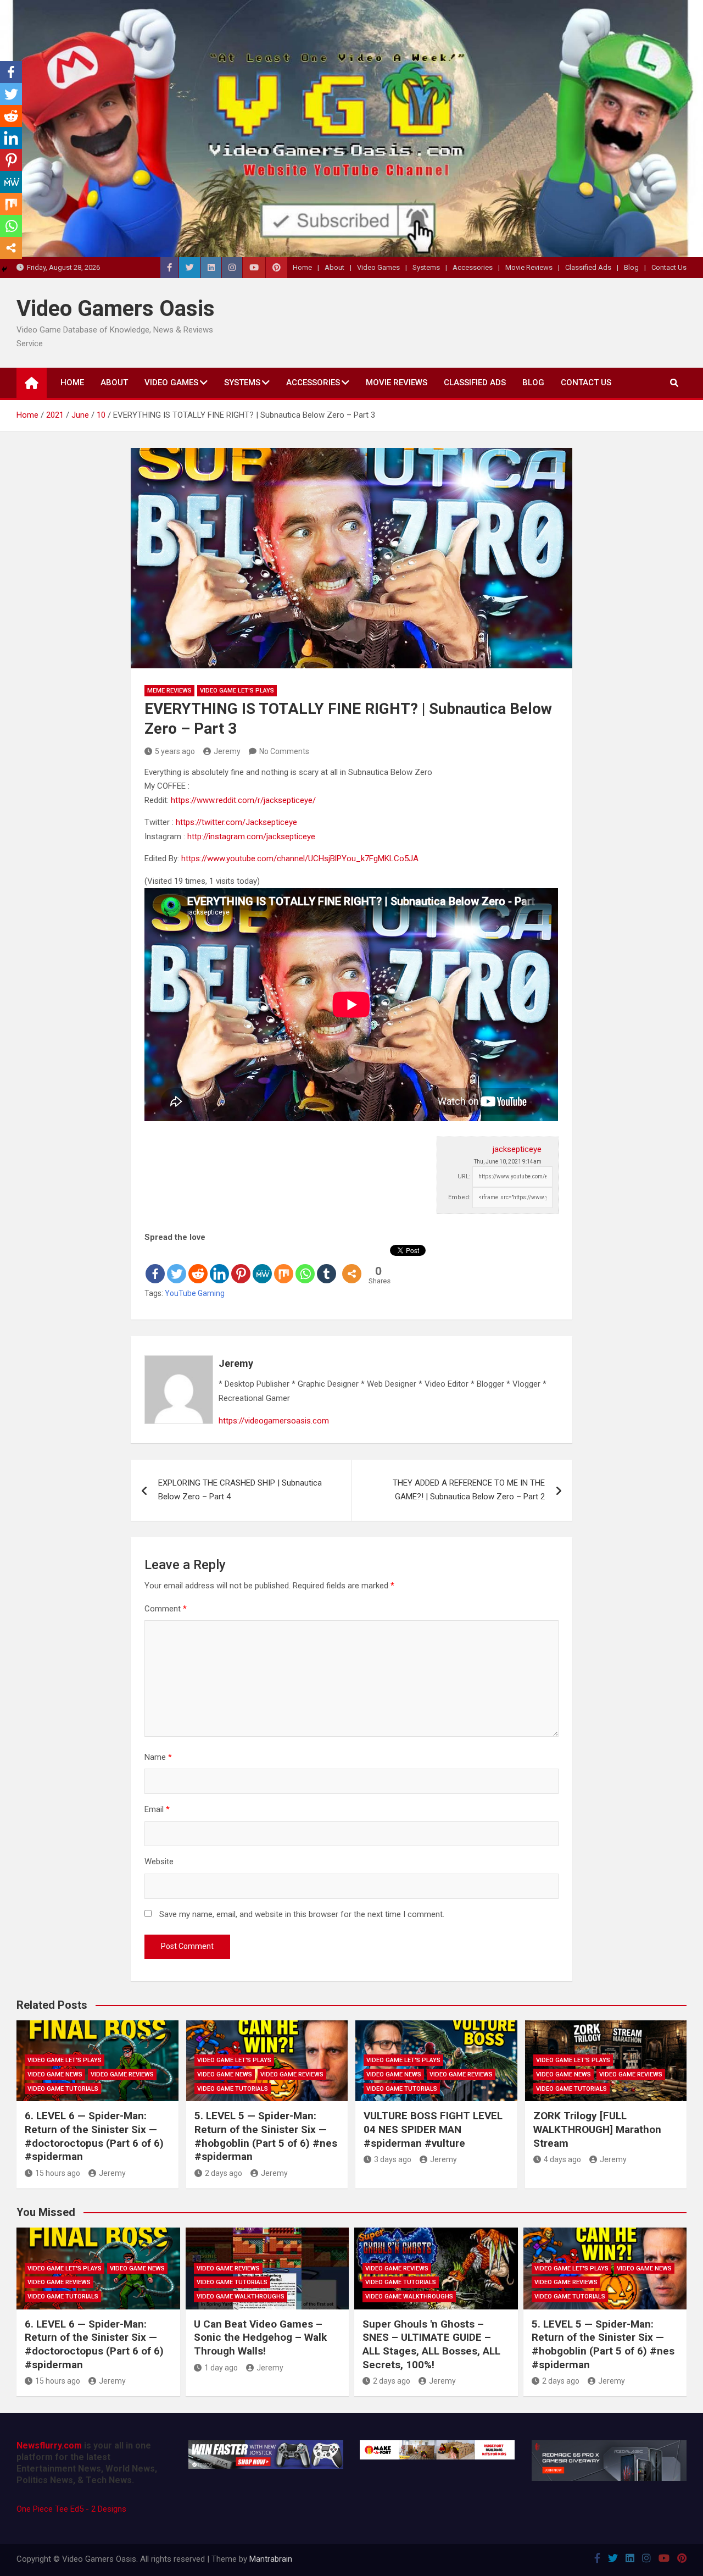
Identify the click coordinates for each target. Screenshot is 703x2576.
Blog (631, 267)
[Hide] (4, 269)
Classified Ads (588, 267)
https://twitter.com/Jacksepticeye (236, 822)
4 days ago (562, 2159)
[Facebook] (155, 1265)
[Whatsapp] (305, 1265)
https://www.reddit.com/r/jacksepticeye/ (243, 800)
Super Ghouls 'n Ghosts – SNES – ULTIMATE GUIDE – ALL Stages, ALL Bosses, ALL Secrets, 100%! (431, 2344)
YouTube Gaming (195, 1293)
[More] (352, 1265)
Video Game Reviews (122, 2074)
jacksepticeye (517, 1149)
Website (159, 1862)
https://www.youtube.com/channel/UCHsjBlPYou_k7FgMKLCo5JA (300, 858)
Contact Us (669, 267)
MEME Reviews (169, 691)
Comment (166, 1609)
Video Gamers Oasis (116, 309)
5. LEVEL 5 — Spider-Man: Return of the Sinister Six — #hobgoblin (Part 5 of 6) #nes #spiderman (266, 2136)
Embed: (459, 1197)
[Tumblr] (327, 1265)
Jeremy (227, 751)
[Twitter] (177, 1265)
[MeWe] (262, 1265)
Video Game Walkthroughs (241, 2297)
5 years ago (175, 751)
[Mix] (284, 1265)
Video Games (378, 267)
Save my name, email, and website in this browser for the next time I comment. (302, 1914)
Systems (426, 267)
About (334, 267)
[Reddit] (198, 1265)
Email (157, 1809)
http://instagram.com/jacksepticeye (251, 836)
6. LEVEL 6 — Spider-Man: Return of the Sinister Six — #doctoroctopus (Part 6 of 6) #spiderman (94, 2136)
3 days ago (393, 2159)
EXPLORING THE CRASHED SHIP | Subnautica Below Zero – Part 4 (240, 1490)
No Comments (284, 751)
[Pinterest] (241, 1265)
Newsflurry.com (49, 2445)
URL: (464, 1176)
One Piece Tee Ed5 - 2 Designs (71, 2509)
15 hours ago (58, 2173)
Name (158, 1757)
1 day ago (221, 2368)
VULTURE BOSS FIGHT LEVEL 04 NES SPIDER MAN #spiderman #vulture (433, 2129)
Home (302, 267)
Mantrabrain (271, 2559)
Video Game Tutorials (63, 2089)
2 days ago (224, 2173)
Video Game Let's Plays (237, 691)
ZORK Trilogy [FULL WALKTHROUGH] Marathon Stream (597, 2129)
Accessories (473, 267)
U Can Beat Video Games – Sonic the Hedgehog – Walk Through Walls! (260, 2337)
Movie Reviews (529, 267)
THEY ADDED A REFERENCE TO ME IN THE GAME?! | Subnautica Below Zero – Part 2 (469, 1490)
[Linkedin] (219, 1265)
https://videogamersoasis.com (274, 1421)
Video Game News (55, 2074)
